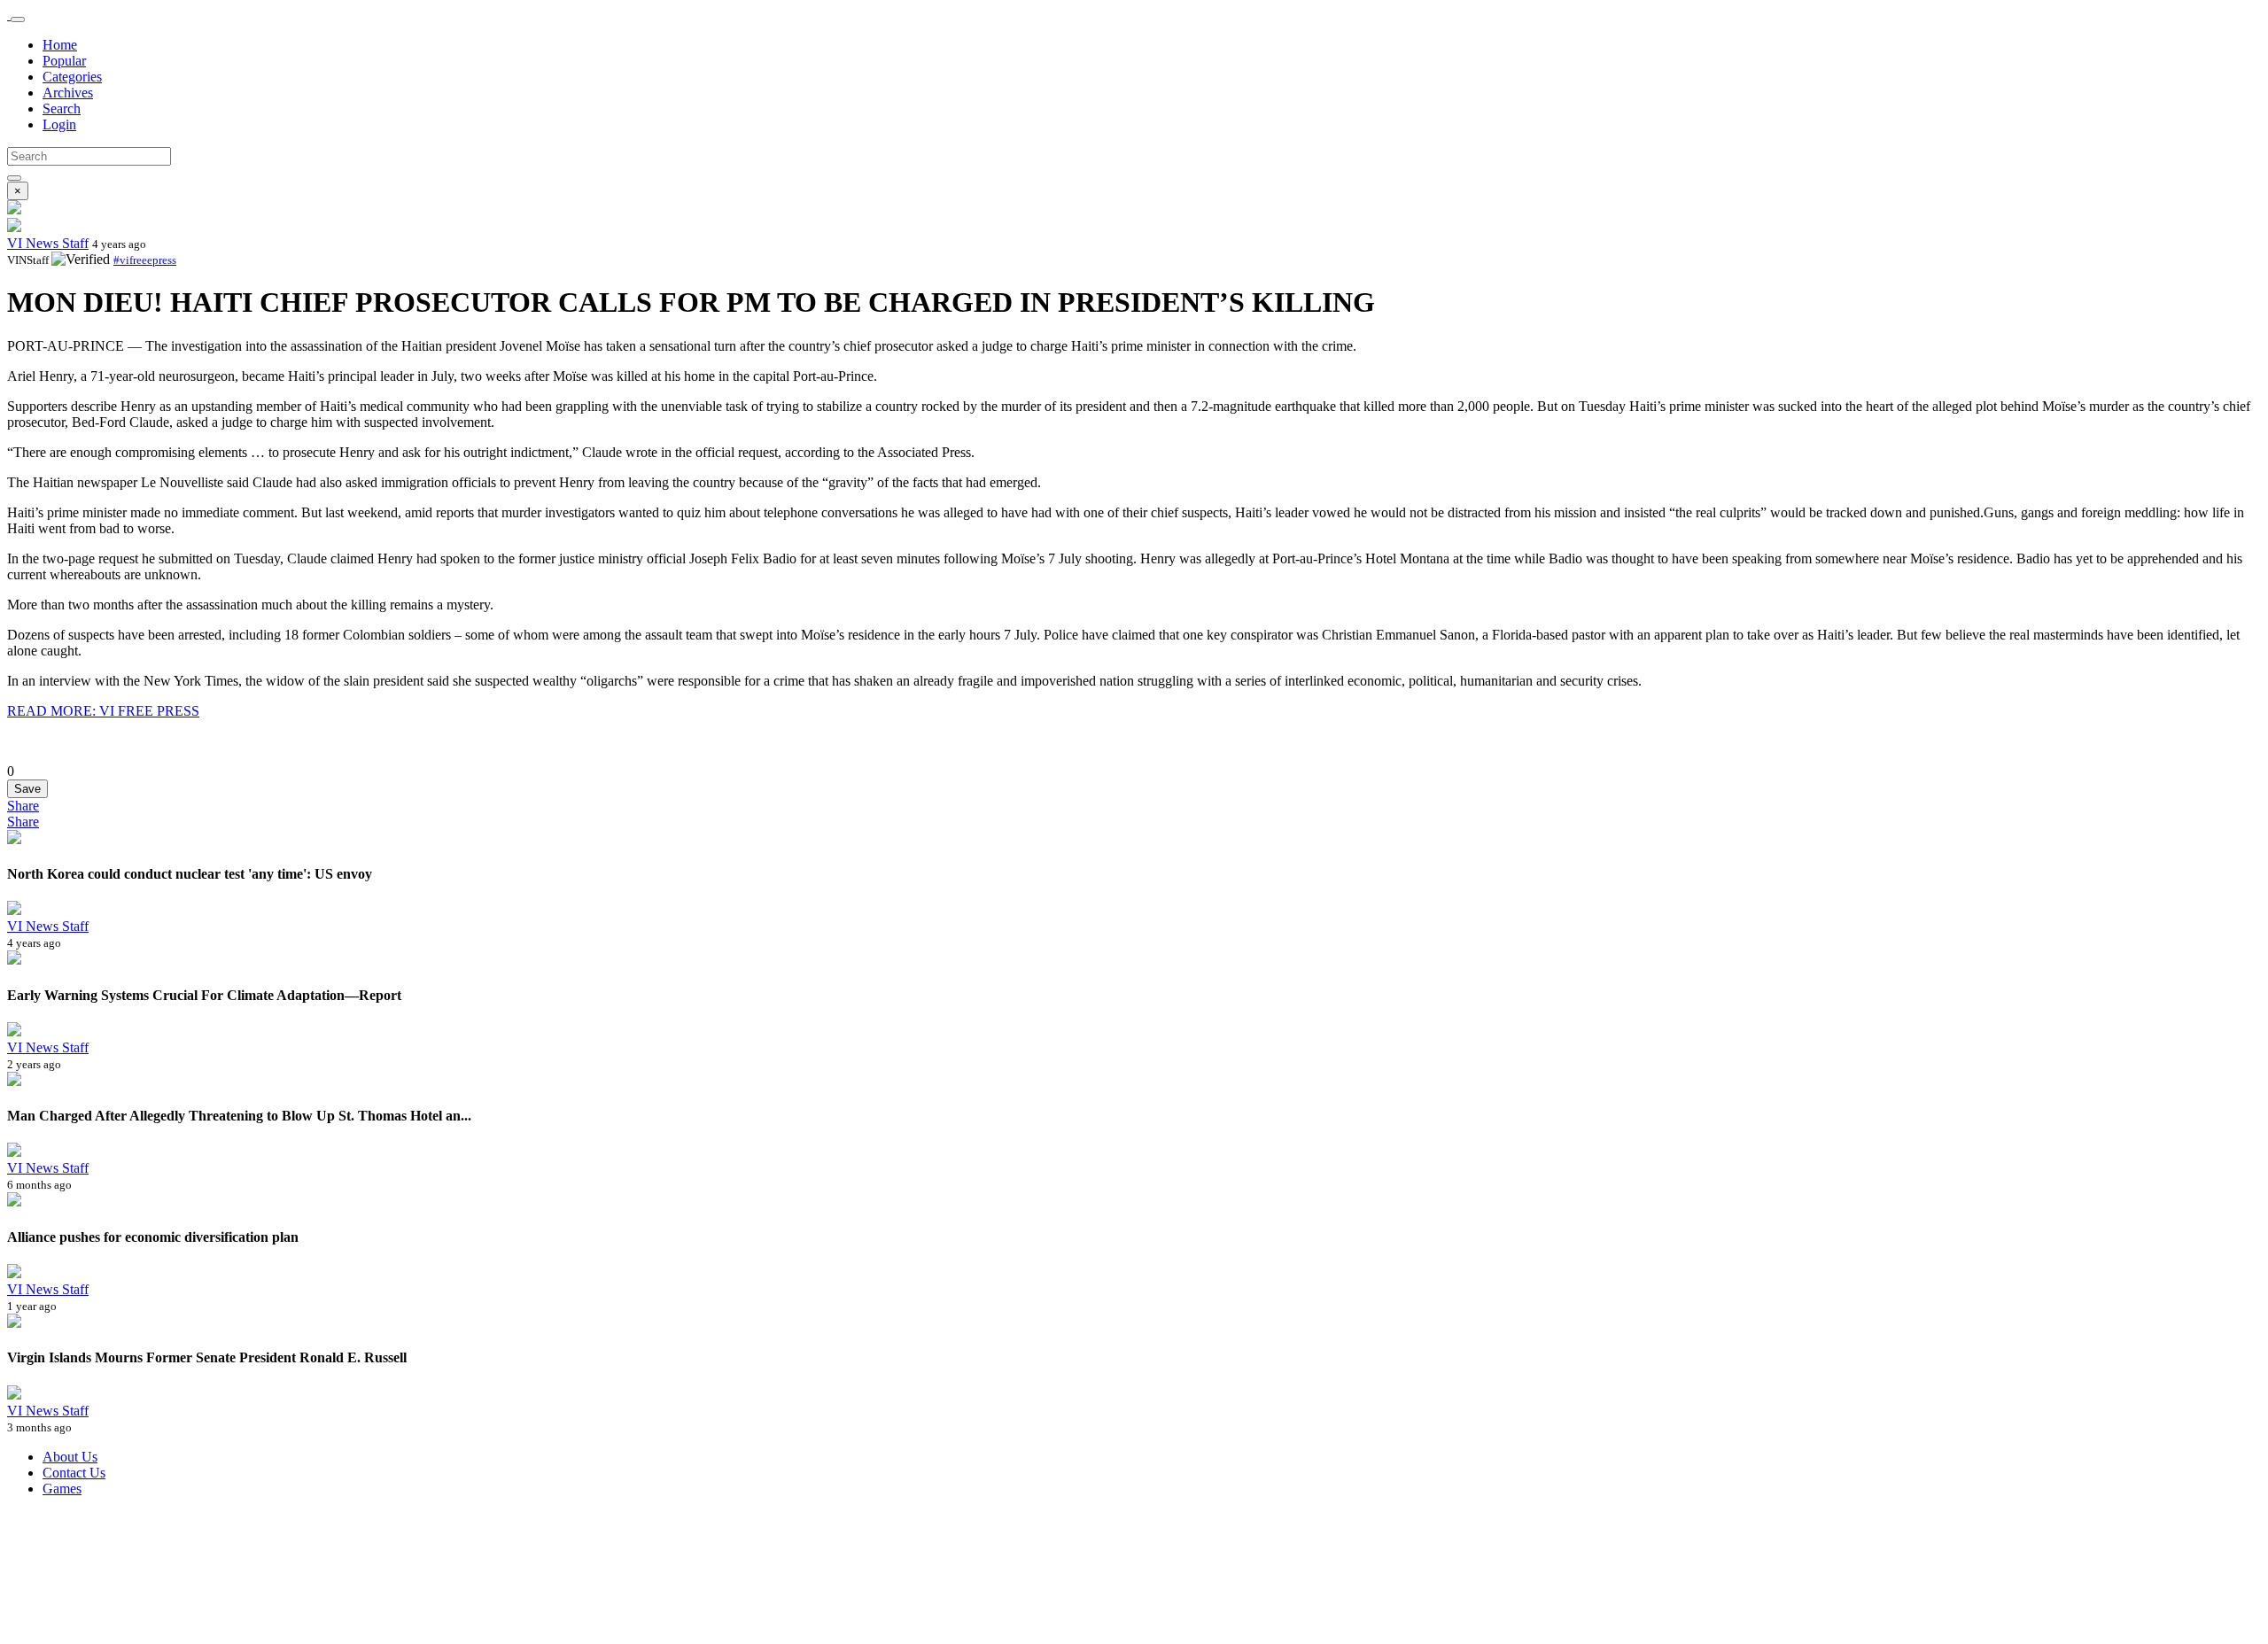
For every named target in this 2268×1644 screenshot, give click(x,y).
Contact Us (74, 1473)
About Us (70, 1457)
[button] (23, 806)
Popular (64, 61)
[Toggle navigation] (18, 19)
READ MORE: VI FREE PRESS (103, 711)
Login (59, 124)
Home (60, 45)
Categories (72, 77)
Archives (68, 93)
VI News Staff (48, 243)
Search (62, 109)
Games (62, 1489)
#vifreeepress (145, 260)
